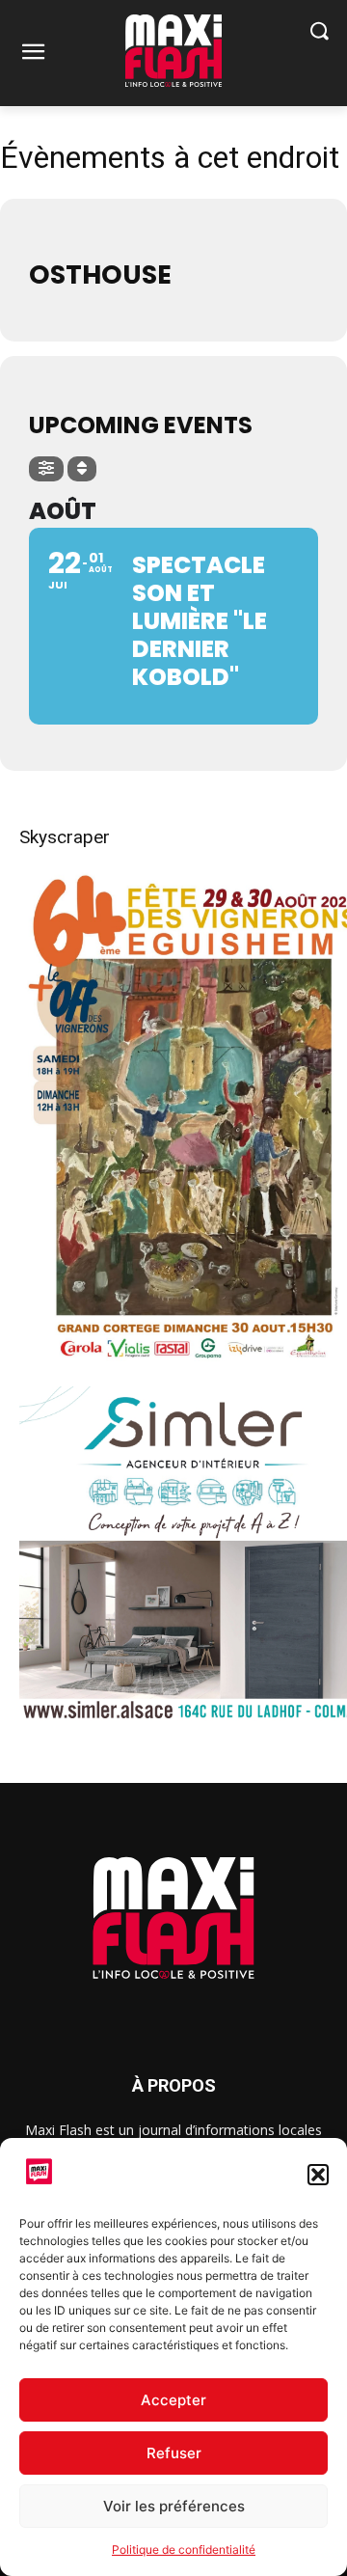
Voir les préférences (174, 2506)
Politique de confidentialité (184, 2549)
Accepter (173, 2400)
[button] (318, 2175)
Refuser (174, 2453)
